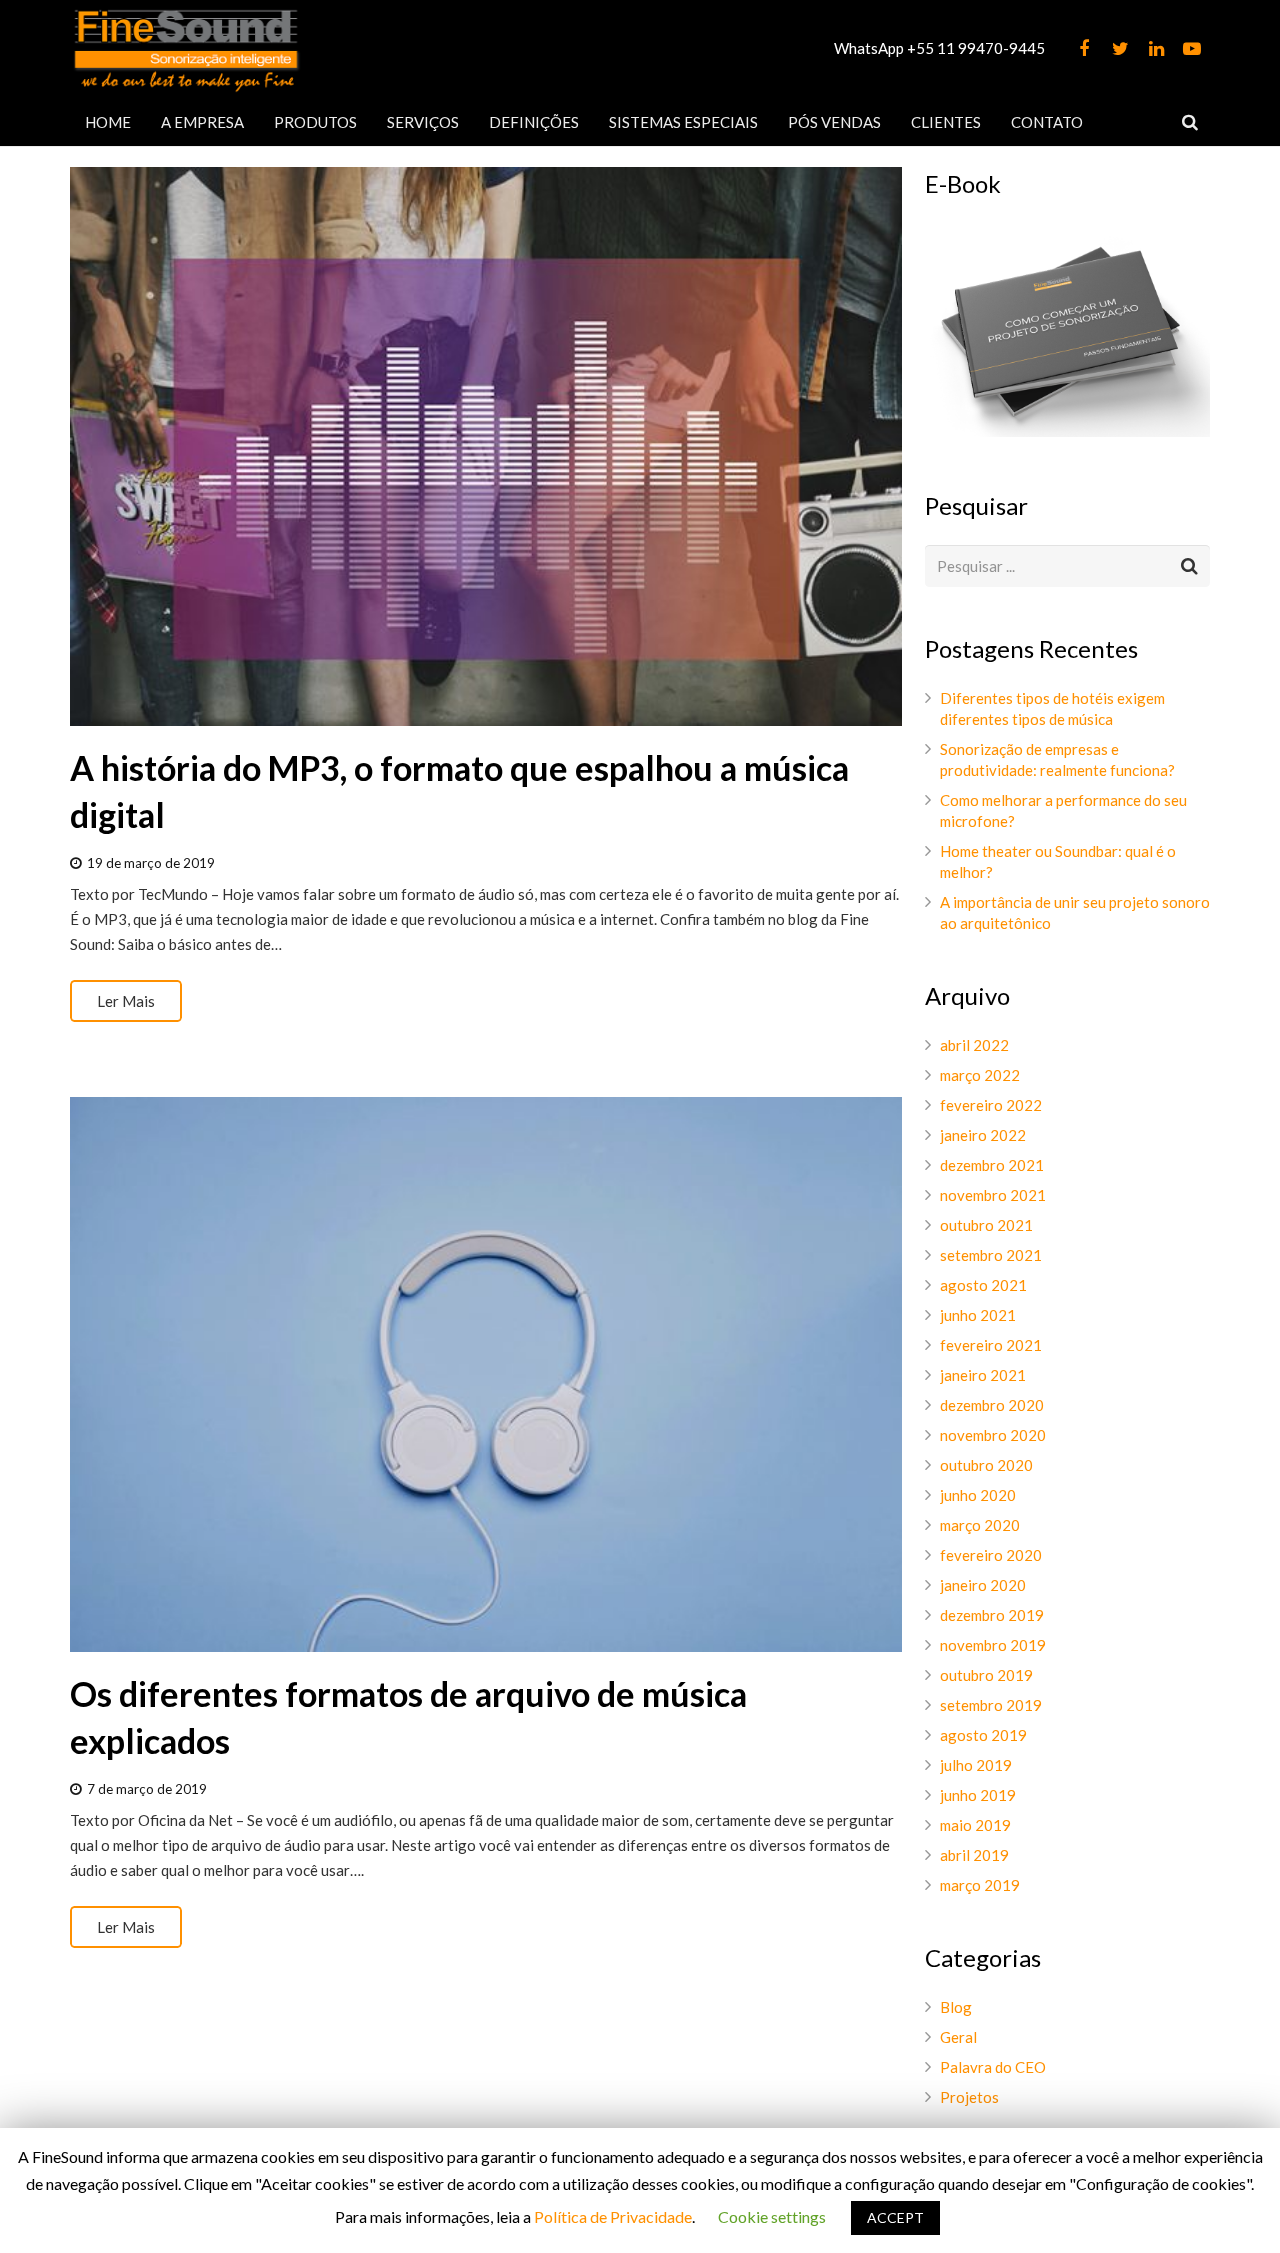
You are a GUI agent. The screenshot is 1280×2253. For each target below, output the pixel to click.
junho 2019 (978, 1795)
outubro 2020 (986, 1465)
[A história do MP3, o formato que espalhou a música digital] (486, 446)
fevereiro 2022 (991, 1105)
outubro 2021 (986, 1225)
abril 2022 (974, 1045)
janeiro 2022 (983, 1135)
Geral (958, 2037)
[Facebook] (1084, 49)
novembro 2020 (993, 1435)
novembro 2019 (993, 1645)
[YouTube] (1192, 49)
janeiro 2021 (983, 1375)
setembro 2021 (991, 1255)
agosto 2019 (983, 1735)
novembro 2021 (993, 1195)
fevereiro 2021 (991, 1345)
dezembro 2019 (992, 1615)
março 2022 (980, 1075)
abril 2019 (974, 1855)
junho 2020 (978, 1495)
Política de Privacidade (613, 2216)
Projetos (969, 2097)
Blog (956, 2007)
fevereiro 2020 (991, 1555)
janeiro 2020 (983, 1585)
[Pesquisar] (1190, 122)
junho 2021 (978, 1315)
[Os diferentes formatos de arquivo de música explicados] (486, 1374)
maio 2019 (975, 1825)
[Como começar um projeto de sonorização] (1067, 431)
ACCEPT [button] (895, 2217)
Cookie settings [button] (772, 2216)
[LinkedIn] (1156, 49)
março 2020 (980, 1525)
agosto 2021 (983, 1285)
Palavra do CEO (993, 2067)
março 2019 (980, 1885)
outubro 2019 (986, 1675)
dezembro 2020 (992, 1405)
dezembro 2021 (992, 1165)
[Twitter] (1120, 49)
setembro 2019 (991, 1705)
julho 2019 (976, 1765)
